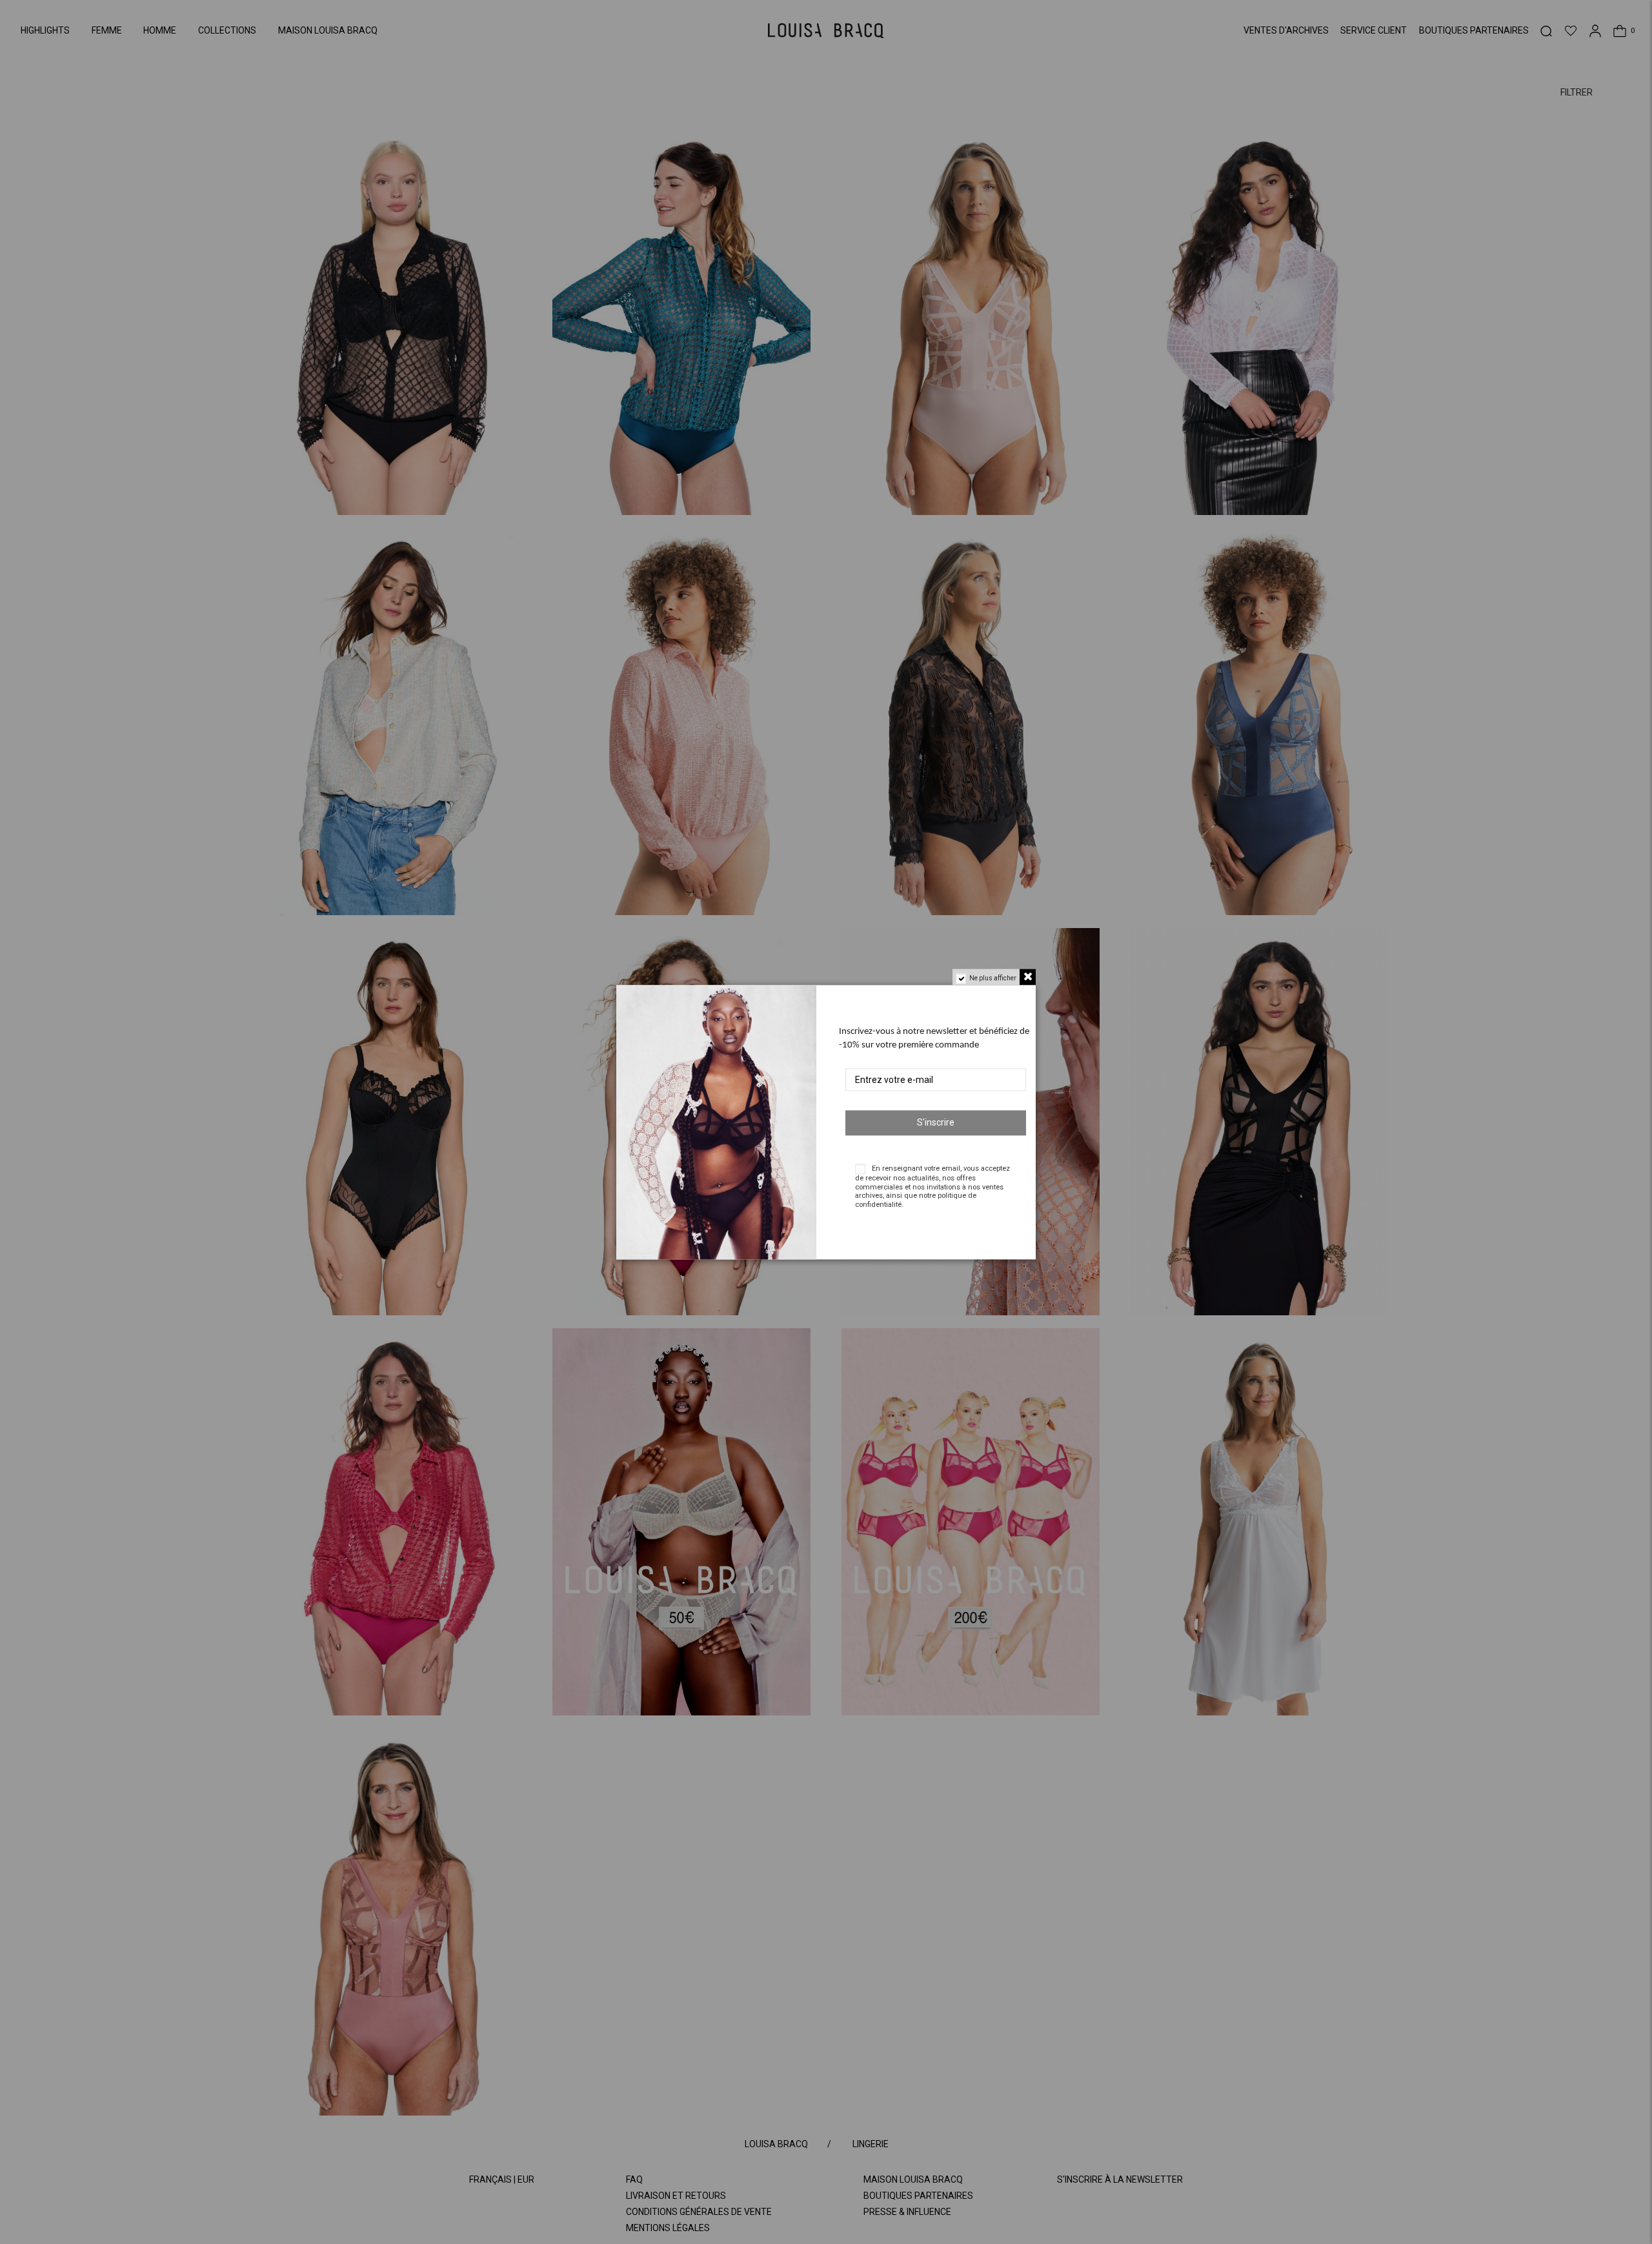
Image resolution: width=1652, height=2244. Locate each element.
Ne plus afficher (993, 978)
